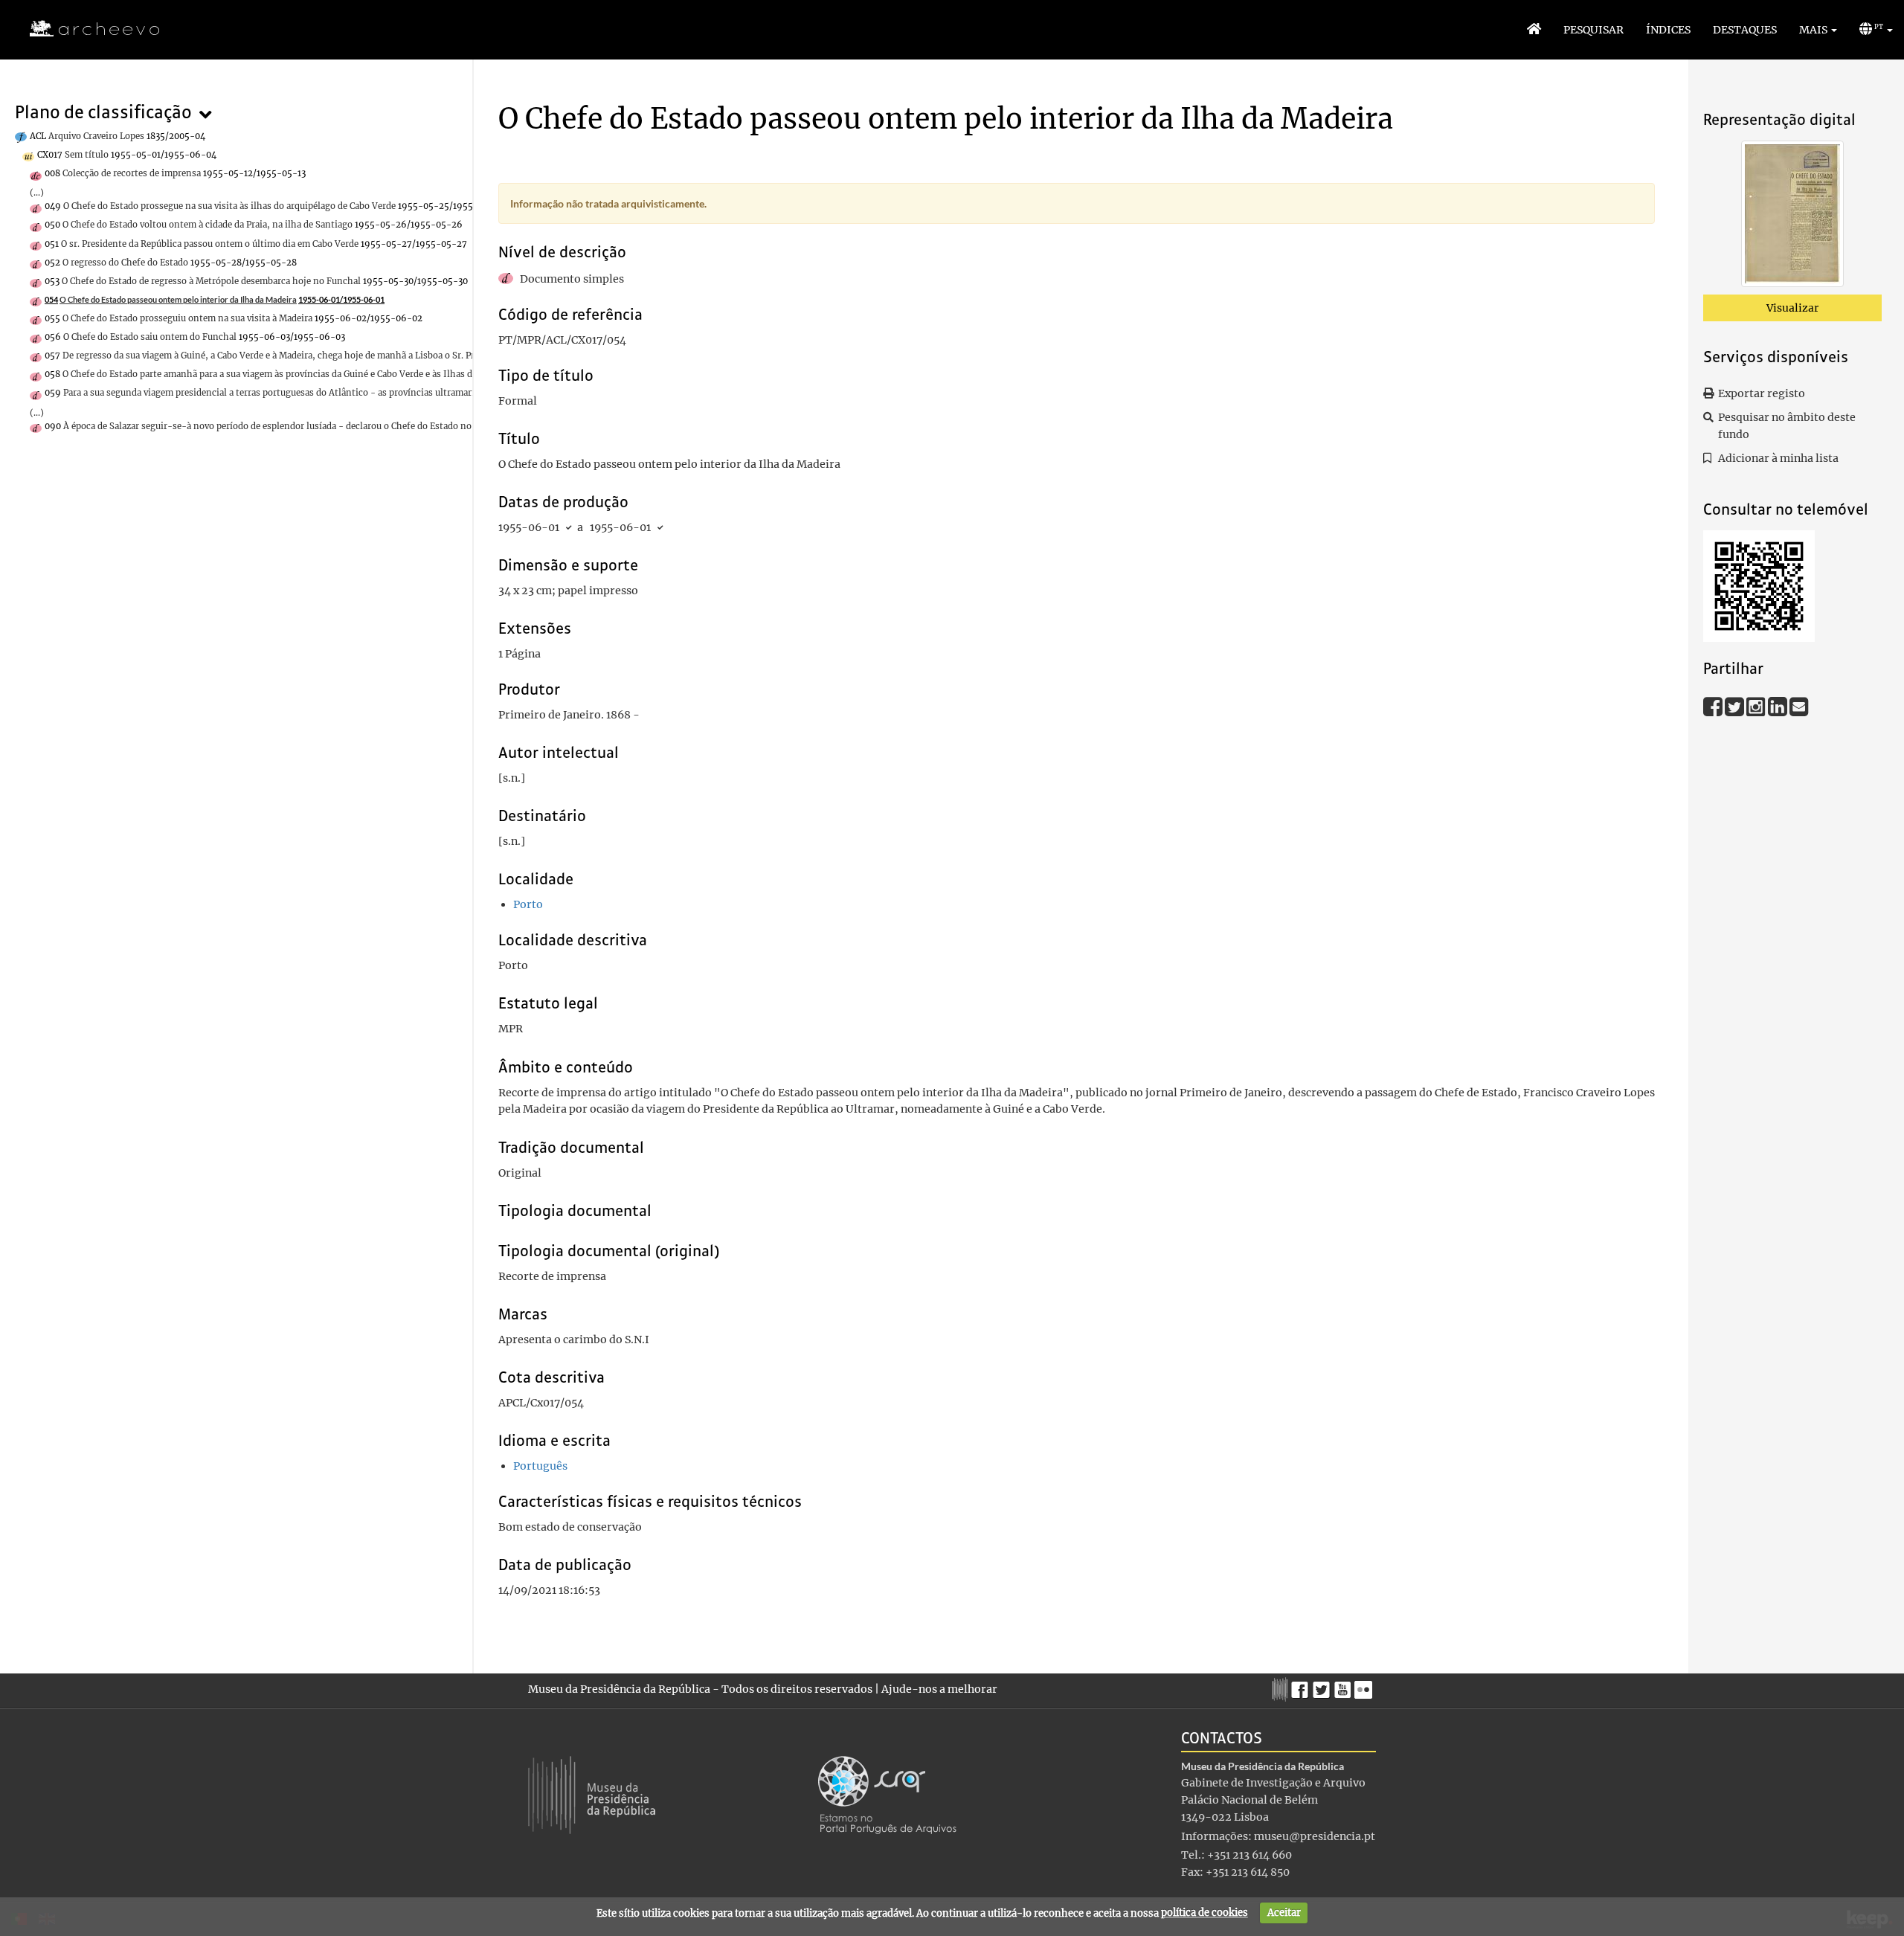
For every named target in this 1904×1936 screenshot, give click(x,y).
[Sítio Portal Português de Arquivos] (887, 1794)
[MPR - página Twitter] (1324, 1686)
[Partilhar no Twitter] (1736, 706)
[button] (1818, 30)
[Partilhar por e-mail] (1799, 706)
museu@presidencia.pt (1315, 1836)
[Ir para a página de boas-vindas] (1534, 30)
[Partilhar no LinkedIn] (1779, 706)
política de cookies (1205, 1913)
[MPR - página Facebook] (1302, 1686)
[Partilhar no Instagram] (1757, 706)
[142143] (1792, 216)
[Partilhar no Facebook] (1714, 706)
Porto (528, 904)
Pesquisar (1593, 30)
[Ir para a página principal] (85, 29)
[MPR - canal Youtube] (1344, 1686)
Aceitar (1284, 1913)
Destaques (1745, 30)
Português (540, 1466)
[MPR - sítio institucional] (1282, 1688)
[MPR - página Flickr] (1365, 1686)
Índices (1668, 30)
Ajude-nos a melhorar (939, 1689)
